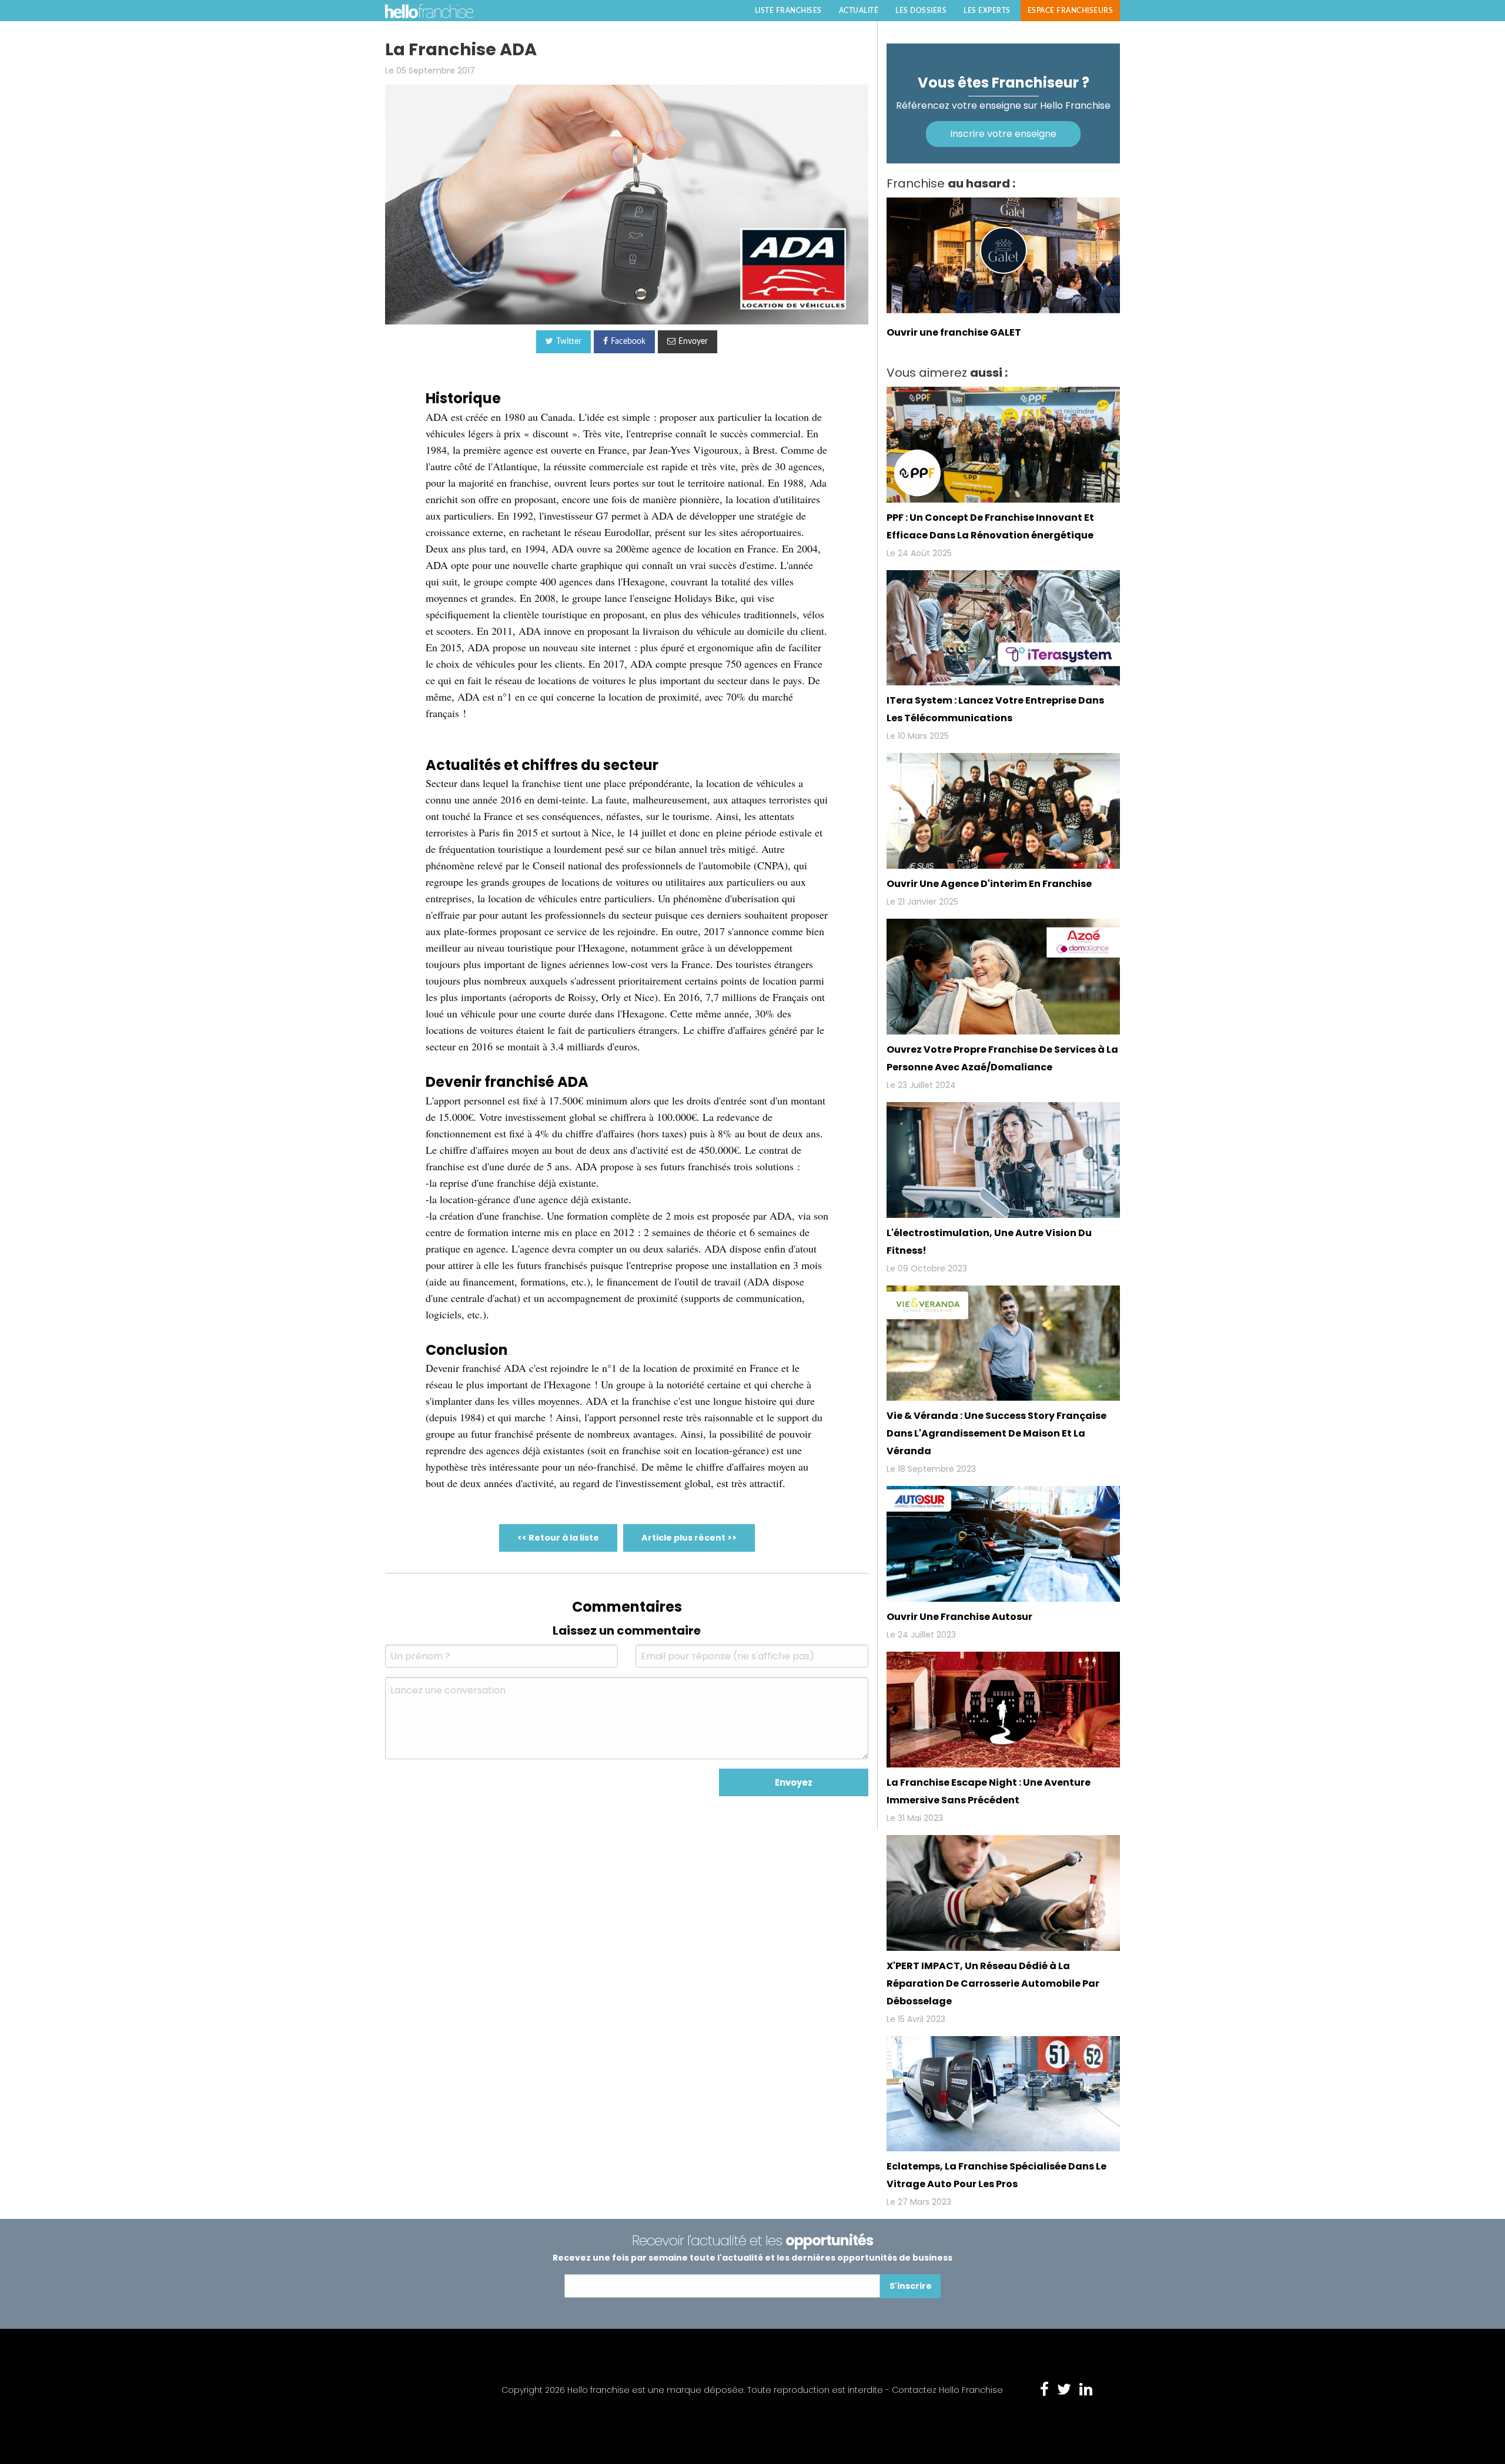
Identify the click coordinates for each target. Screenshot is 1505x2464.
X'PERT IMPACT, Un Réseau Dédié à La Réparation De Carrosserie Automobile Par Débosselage (993, 1983)
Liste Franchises (788, 11)
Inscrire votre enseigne (1003, 134)
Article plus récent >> (689, 1538)
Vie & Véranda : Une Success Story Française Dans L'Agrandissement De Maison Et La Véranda (996, 1433)
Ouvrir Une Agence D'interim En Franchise (989, 884)
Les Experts (987, 11)
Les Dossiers (921, 11)
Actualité (859, 11)
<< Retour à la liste (558, 1538)
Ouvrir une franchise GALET (954, 332)
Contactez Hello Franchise (947, 2390)
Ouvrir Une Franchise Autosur (959, 1617)
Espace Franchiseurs (1071, 11)
